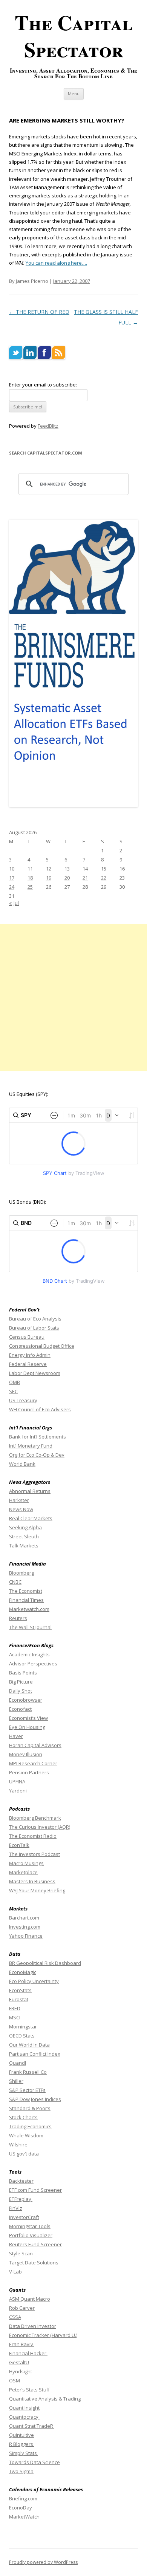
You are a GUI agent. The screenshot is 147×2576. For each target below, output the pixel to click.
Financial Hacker (28, 2353)
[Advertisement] (73, 998)
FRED (15, 2008)
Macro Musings (26, 1863)
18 (30, 878)
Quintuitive (21, 2435)
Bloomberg (21, 1573)
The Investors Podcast (34, 1854)
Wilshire (18, 2145)
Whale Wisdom (26, 2135)
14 (85, 869)
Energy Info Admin (30, 1355)
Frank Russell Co (28, 2072)
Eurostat (19, 1999)
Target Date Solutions (34, 2263)
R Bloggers (22, 2444)
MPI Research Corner (33, 1763)
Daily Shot (21, 1691)
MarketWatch (24, 2517)
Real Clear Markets (31, 1518)
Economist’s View (28, 1718)
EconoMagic (23, 1972)
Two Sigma (21, 2471)
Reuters (18, 1618)
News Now (21, 1509)
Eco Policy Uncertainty (34, 1981)
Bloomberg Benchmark (35, 1818)
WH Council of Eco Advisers (40, 1409)
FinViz (16, 2208)
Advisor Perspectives (33, 1664)
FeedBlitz (48, 426)
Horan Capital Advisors (35, 1745)
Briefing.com (23, 2498)
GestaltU (19, 2362)
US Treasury (23, 1400)
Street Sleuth (24, 1536)
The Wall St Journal (30, 1627)
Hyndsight (21, 2371)
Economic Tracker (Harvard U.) (43, 2335)
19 (49, 878)
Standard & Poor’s (30, 2108)
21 (85, 878)
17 (12, 878)
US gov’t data (24, 2154)
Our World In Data (29, 2045)
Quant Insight (24, 2408)
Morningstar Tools (30, 2226)
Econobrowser (26, 1700)
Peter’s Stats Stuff (29, 2390)
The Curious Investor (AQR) (40, 1827)
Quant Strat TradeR (32, 2426)
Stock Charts (23, 2117)
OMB (15, 1382)
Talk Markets (24, 1546)
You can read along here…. (56, 263)
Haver (16, 1736)
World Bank (22, 1464)
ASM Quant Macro (30, 2299)
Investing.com (25, 1927)
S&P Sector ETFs (27, 2090)
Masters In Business (32, 1881)
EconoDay (21, 2508)
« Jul (14, 903)
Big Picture (21, 1682)
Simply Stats (24, 2453)
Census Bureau (27, 1337)
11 (30, 869)
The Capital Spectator (74, 36)
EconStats (20, 1990)
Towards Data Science (34, 2462)
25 (30, 887)
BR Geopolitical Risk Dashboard (45, 1963)
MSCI (15, 2017)
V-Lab (15, 2272)
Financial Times (26, 1600)
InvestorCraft (24, 2217)
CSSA (15, 2317)
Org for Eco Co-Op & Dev (37, 1455)
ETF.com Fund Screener (35, 2190)
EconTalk (19, 1845)
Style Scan (21, 2253)
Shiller (16, 2081)
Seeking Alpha (25, 1527)
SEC (13, 1391)
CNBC (15, 1582)
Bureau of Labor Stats (34, 1328)
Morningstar (23, 2027)
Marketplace (23, 1872)
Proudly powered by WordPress (43, 2562)
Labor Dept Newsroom (35, 1373)
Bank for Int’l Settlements (38, 1437)
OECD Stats (22, 2036)
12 (49, 869)
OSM (15, 2380)
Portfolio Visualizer (31, 2235)
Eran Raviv (22, 2344)
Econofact (20, 1709)
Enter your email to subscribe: (43, 385)
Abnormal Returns (30, 1491)
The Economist (26, 1591)
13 (67, 869)
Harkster (19, 1500)
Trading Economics (30, 2126)
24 (12, 887)
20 (67, 878)
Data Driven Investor (33, 2326)
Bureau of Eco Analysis (35, 1319)
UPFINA (17, 1781)
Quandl (18, 2063)
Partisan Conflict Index (35, 2054)
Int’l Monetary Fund (31, 1446)
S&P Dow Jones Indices (35, 2099)
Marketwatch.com (29, 1609)
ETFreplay (21, 2199)
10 (12, 869)
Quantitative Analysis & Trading (45, 2399)
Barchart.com (24, 1918)
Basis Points (23, 1673)
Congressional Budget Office (42, 1346)
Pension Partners (29, 1772)
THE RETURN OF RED (39, 312)
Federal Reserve (28, 1364)
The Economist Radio (33, 1836)
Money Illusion (26, 1754)
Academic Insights (29, 1654)
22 (104, 878)
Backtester (21, 2181)
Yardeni (18, 1791)
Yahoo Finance (26, 1936)
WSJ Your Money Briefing (37, 1890)
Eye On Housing (27, 1727)
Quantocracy (24, 2417)
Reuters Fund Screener (35, 2244)
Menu (74, 94)
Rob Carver (22, 2308)
